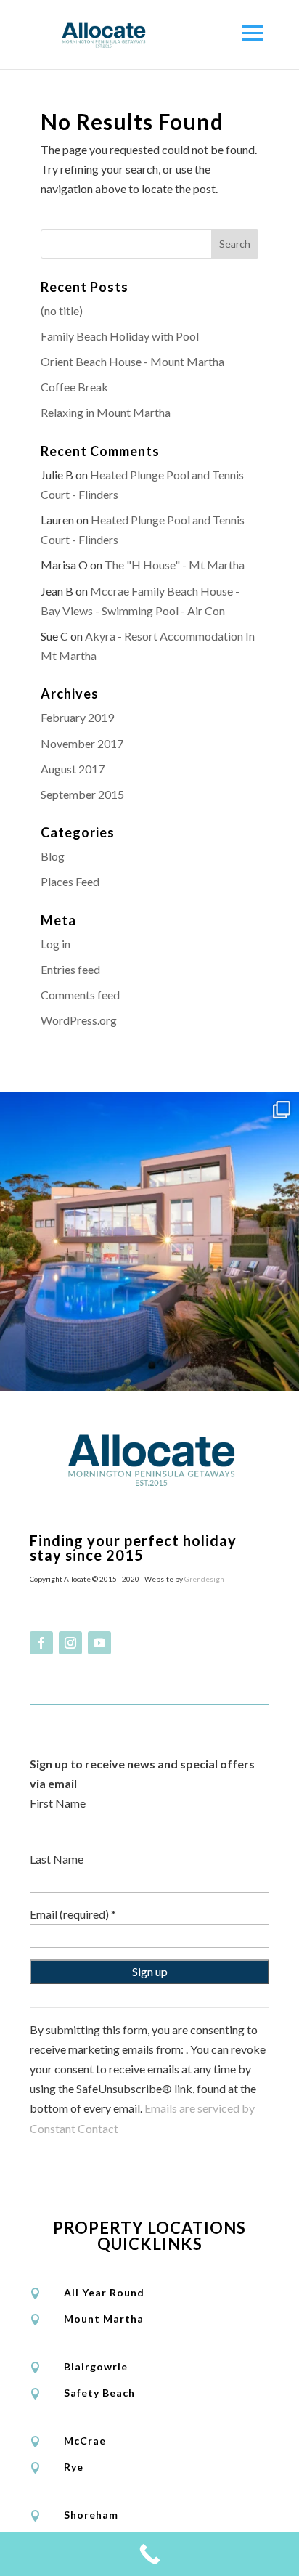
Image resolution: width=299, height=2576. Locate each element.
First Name (58, 1803)
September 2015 (82, 794)
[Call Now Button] (149, 2554)
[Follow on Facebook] (41, 1643)
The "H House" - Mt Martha (175, 565)
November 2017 (82, 743)
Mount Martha (104, 2319)
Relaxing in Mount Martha (106, 412)
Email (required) (73, 1914)
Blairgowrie (96, 2366)
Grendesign (204, 1579)
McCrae (85, 2441)
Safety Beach (99, 2393)
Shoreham (91, 2515)
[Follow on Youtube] (99, 1643)
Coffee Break (74, 387)
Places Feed (70, 881)
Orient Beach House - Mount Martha (132, 361)
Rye (74, 2467)
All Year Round (104, 2292)
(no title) (62, 310)
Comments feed (80, 995)
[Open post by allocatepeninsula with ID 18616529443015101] (149, 1242)
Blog (53, 856)
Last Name (57, 1859)
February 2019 (77, 717)
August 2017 (73, 769)
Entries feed (70, 969)
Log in (56, 944)
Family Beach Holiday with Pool (120, 336)
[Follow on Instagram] (70, 1643)
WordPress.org (79, 1020)
